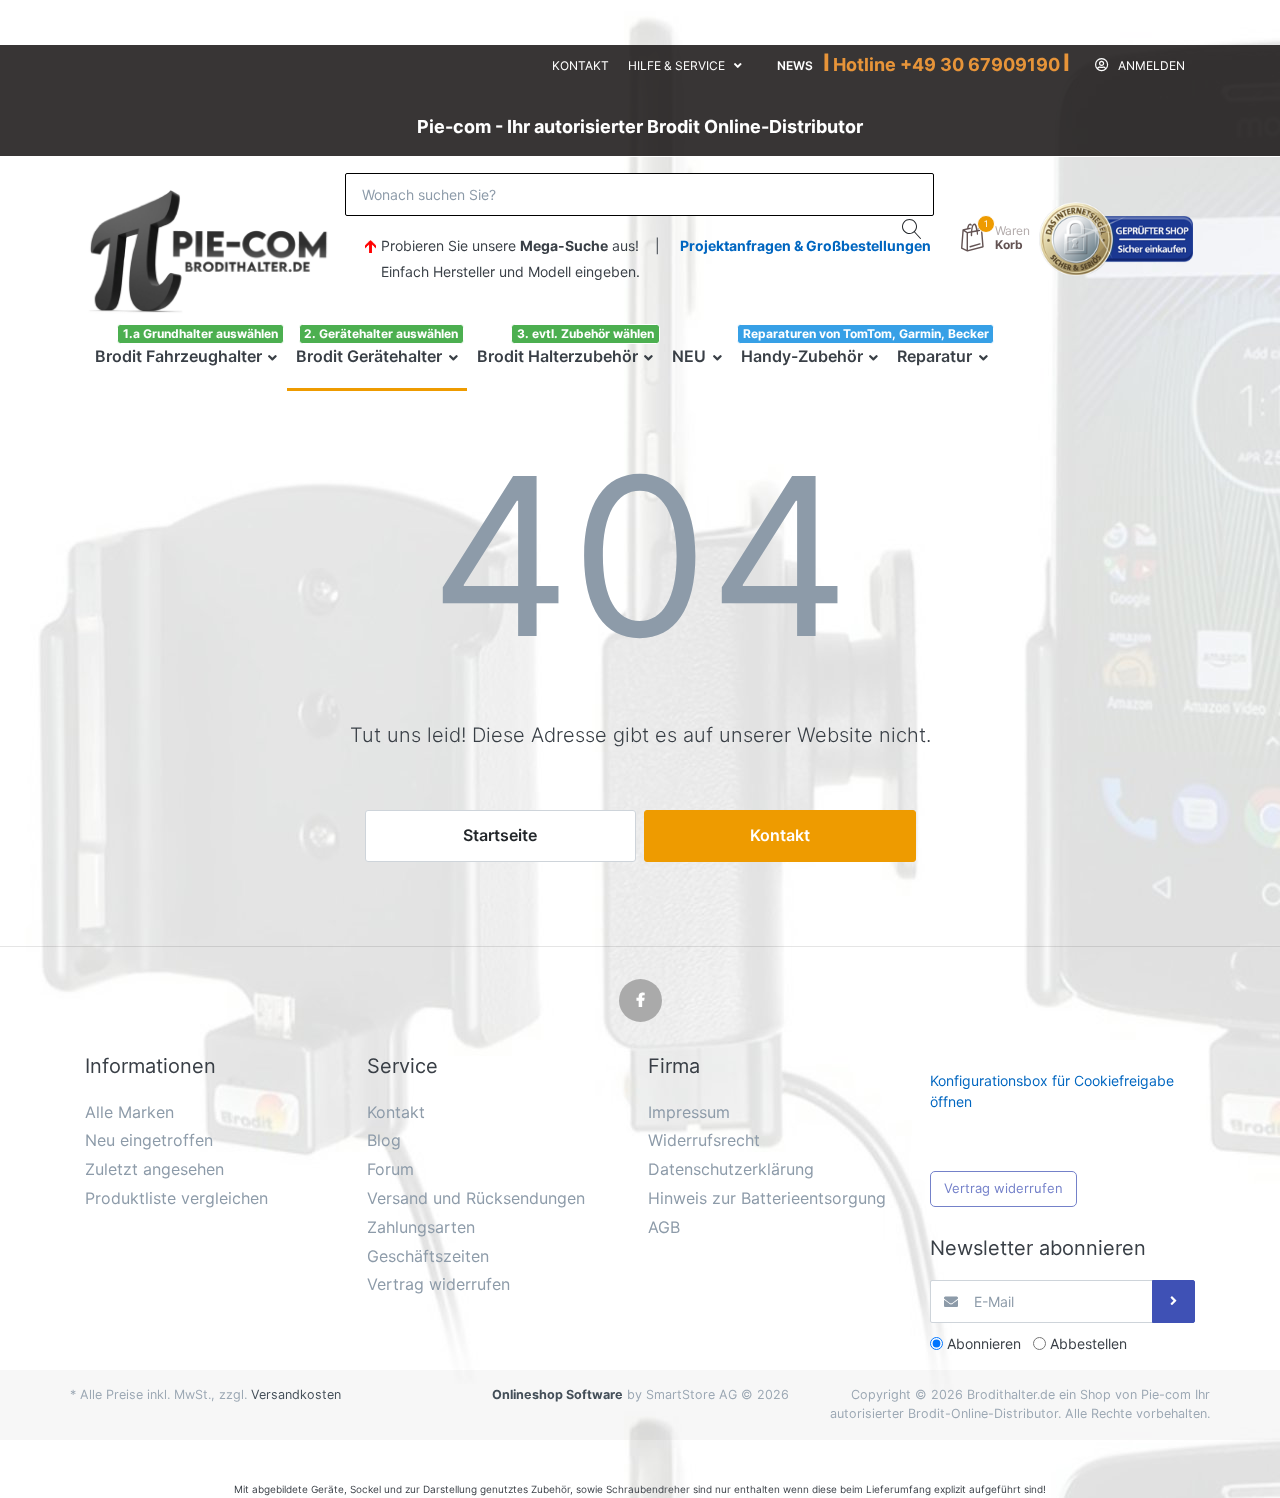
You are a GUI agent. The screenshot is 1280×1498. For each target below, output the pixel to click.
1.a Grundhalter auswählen (200, 333)
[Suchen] (912, 229)
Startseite (500, 835)
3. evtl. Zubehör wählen (585, 333)
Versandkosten (296, 1394)
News (795, 65)
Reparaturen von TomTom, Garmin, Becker (866, 333)
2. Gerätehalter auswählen (381, 333)
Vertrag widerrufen (1003, 1188)
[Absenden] (1173, 1301)
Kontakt (580, 65)
